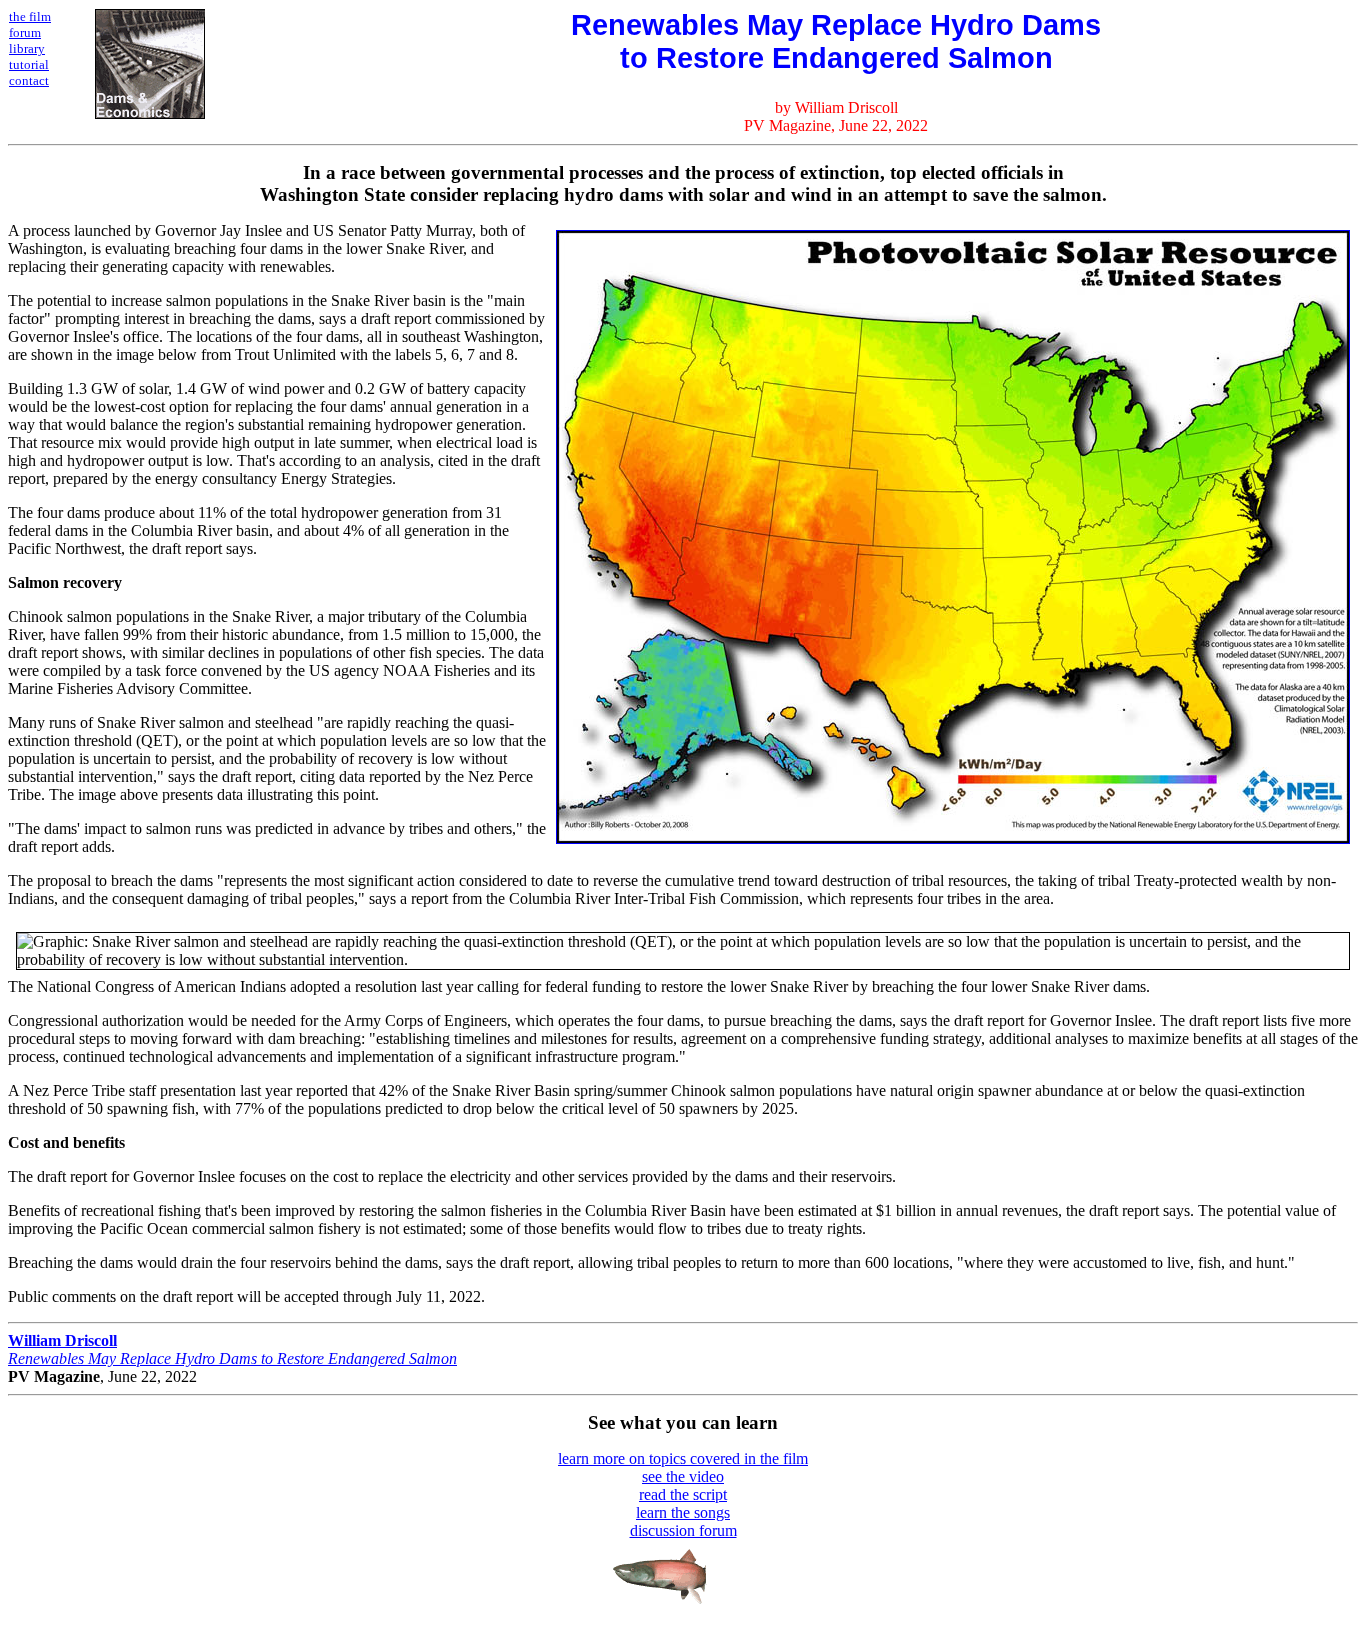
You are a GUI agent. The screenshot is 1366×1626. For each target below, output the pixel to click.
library (27, 48)
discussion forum (683, 1530)
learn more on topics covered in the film (683, 1458)
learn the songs (683, 1512)
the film (30, 16)
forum (25, 32)
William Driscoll (62, 1340)
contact (29, 80)
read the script (683, 1494)
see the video (683, 1476)
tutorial (29, 64)
